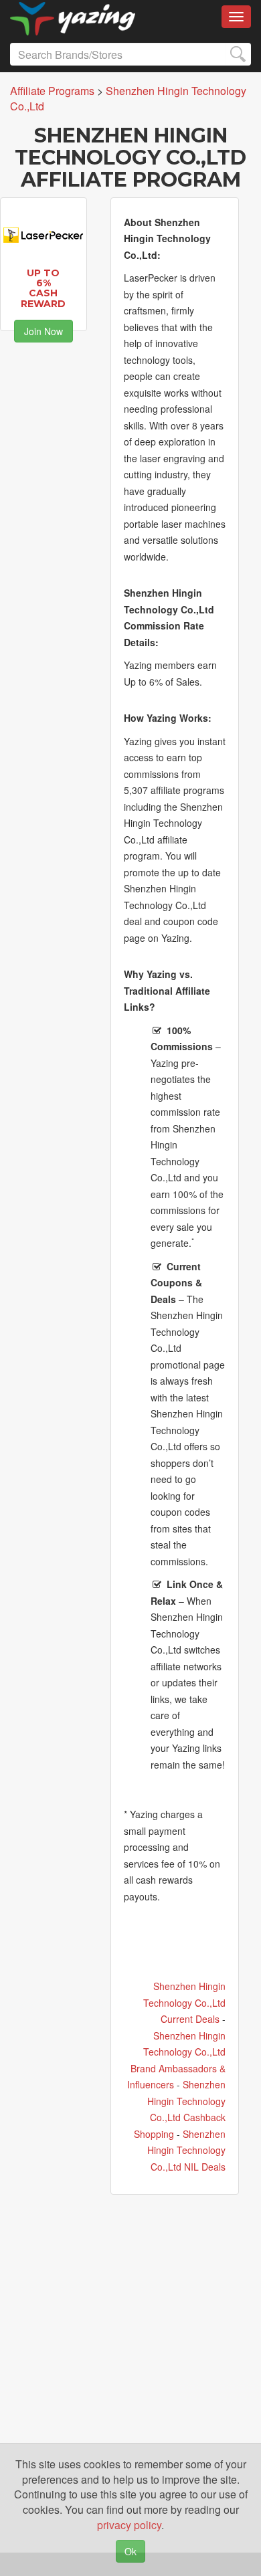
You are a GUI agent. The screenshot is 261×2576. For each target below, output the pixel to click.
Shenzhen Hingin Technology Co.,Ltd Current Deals (184, 2002)
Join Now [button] (43, 331)
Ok (130, 2551)
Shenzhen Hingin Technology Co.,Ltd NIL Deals (186, 2150)
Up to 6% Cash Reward (43, 288)
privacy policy (129, 2525)
